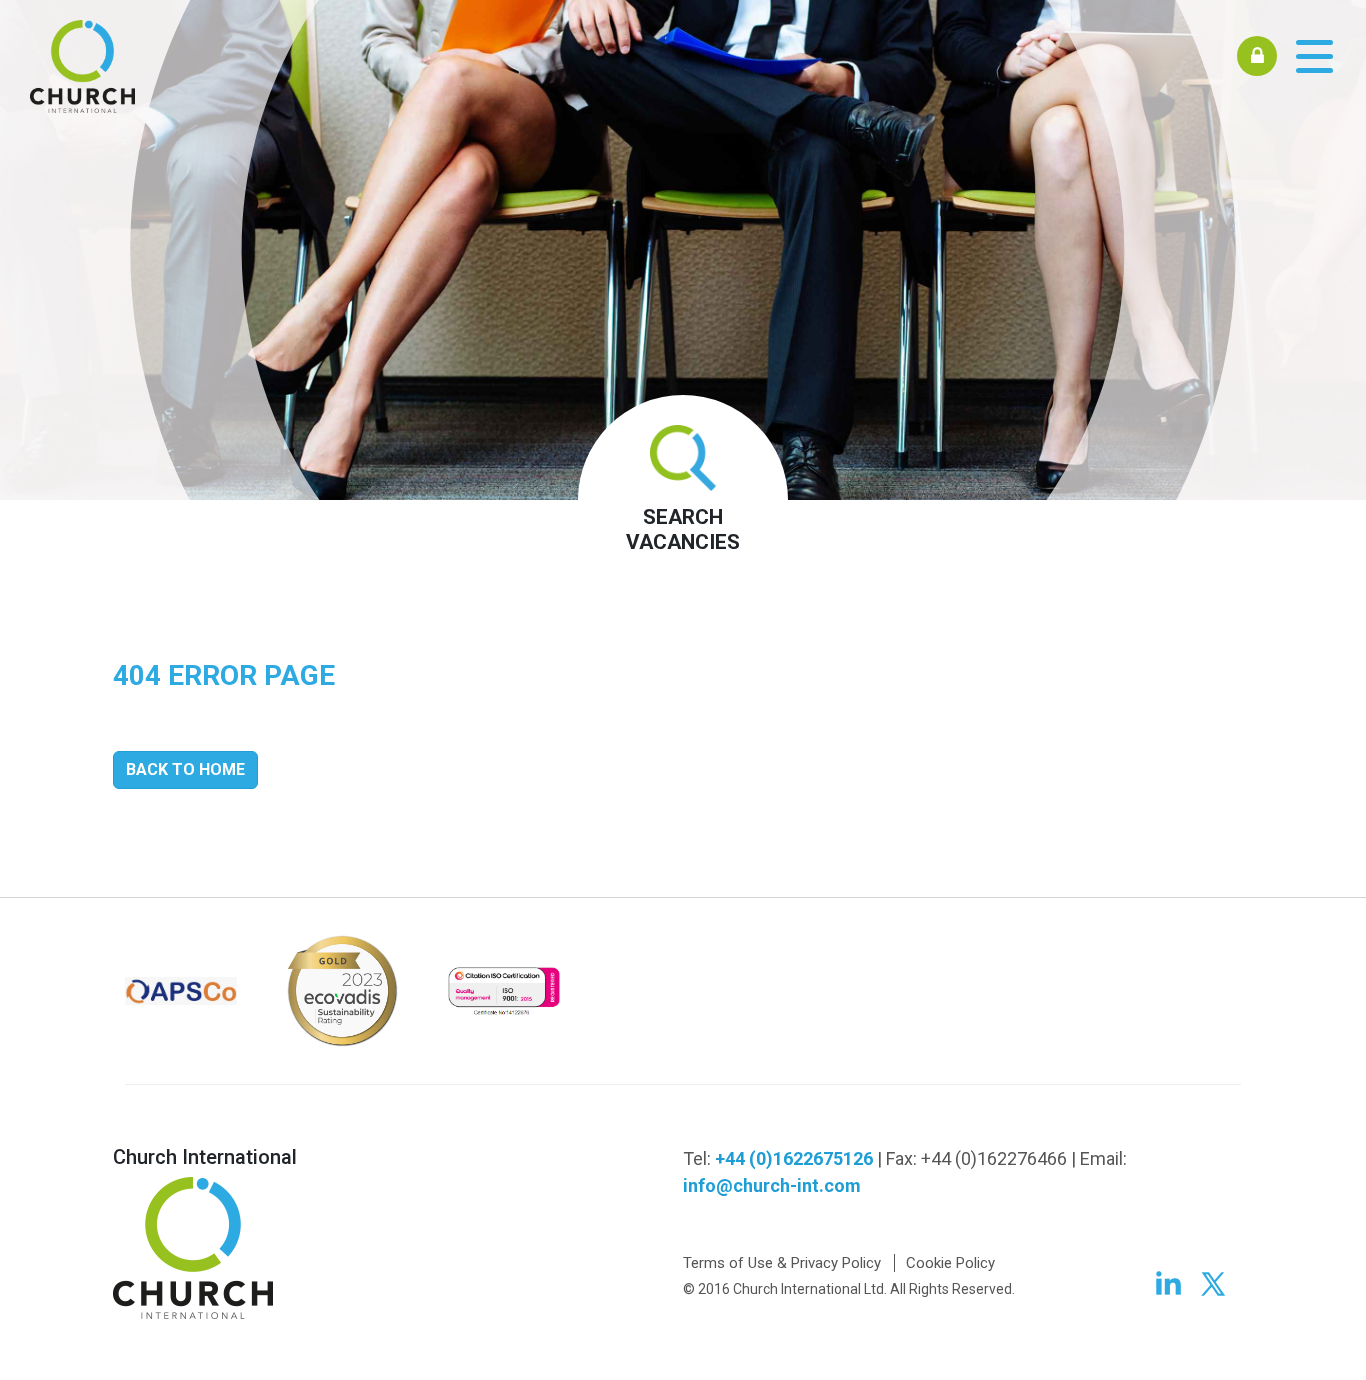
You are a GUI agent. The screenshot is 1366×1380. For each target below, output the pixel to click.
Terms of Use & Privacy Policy (782, 1263)
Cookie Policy (950, 1263)
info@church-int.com (772, 1185)
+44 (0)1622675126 (794, 1158)
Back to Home (185, 769)
